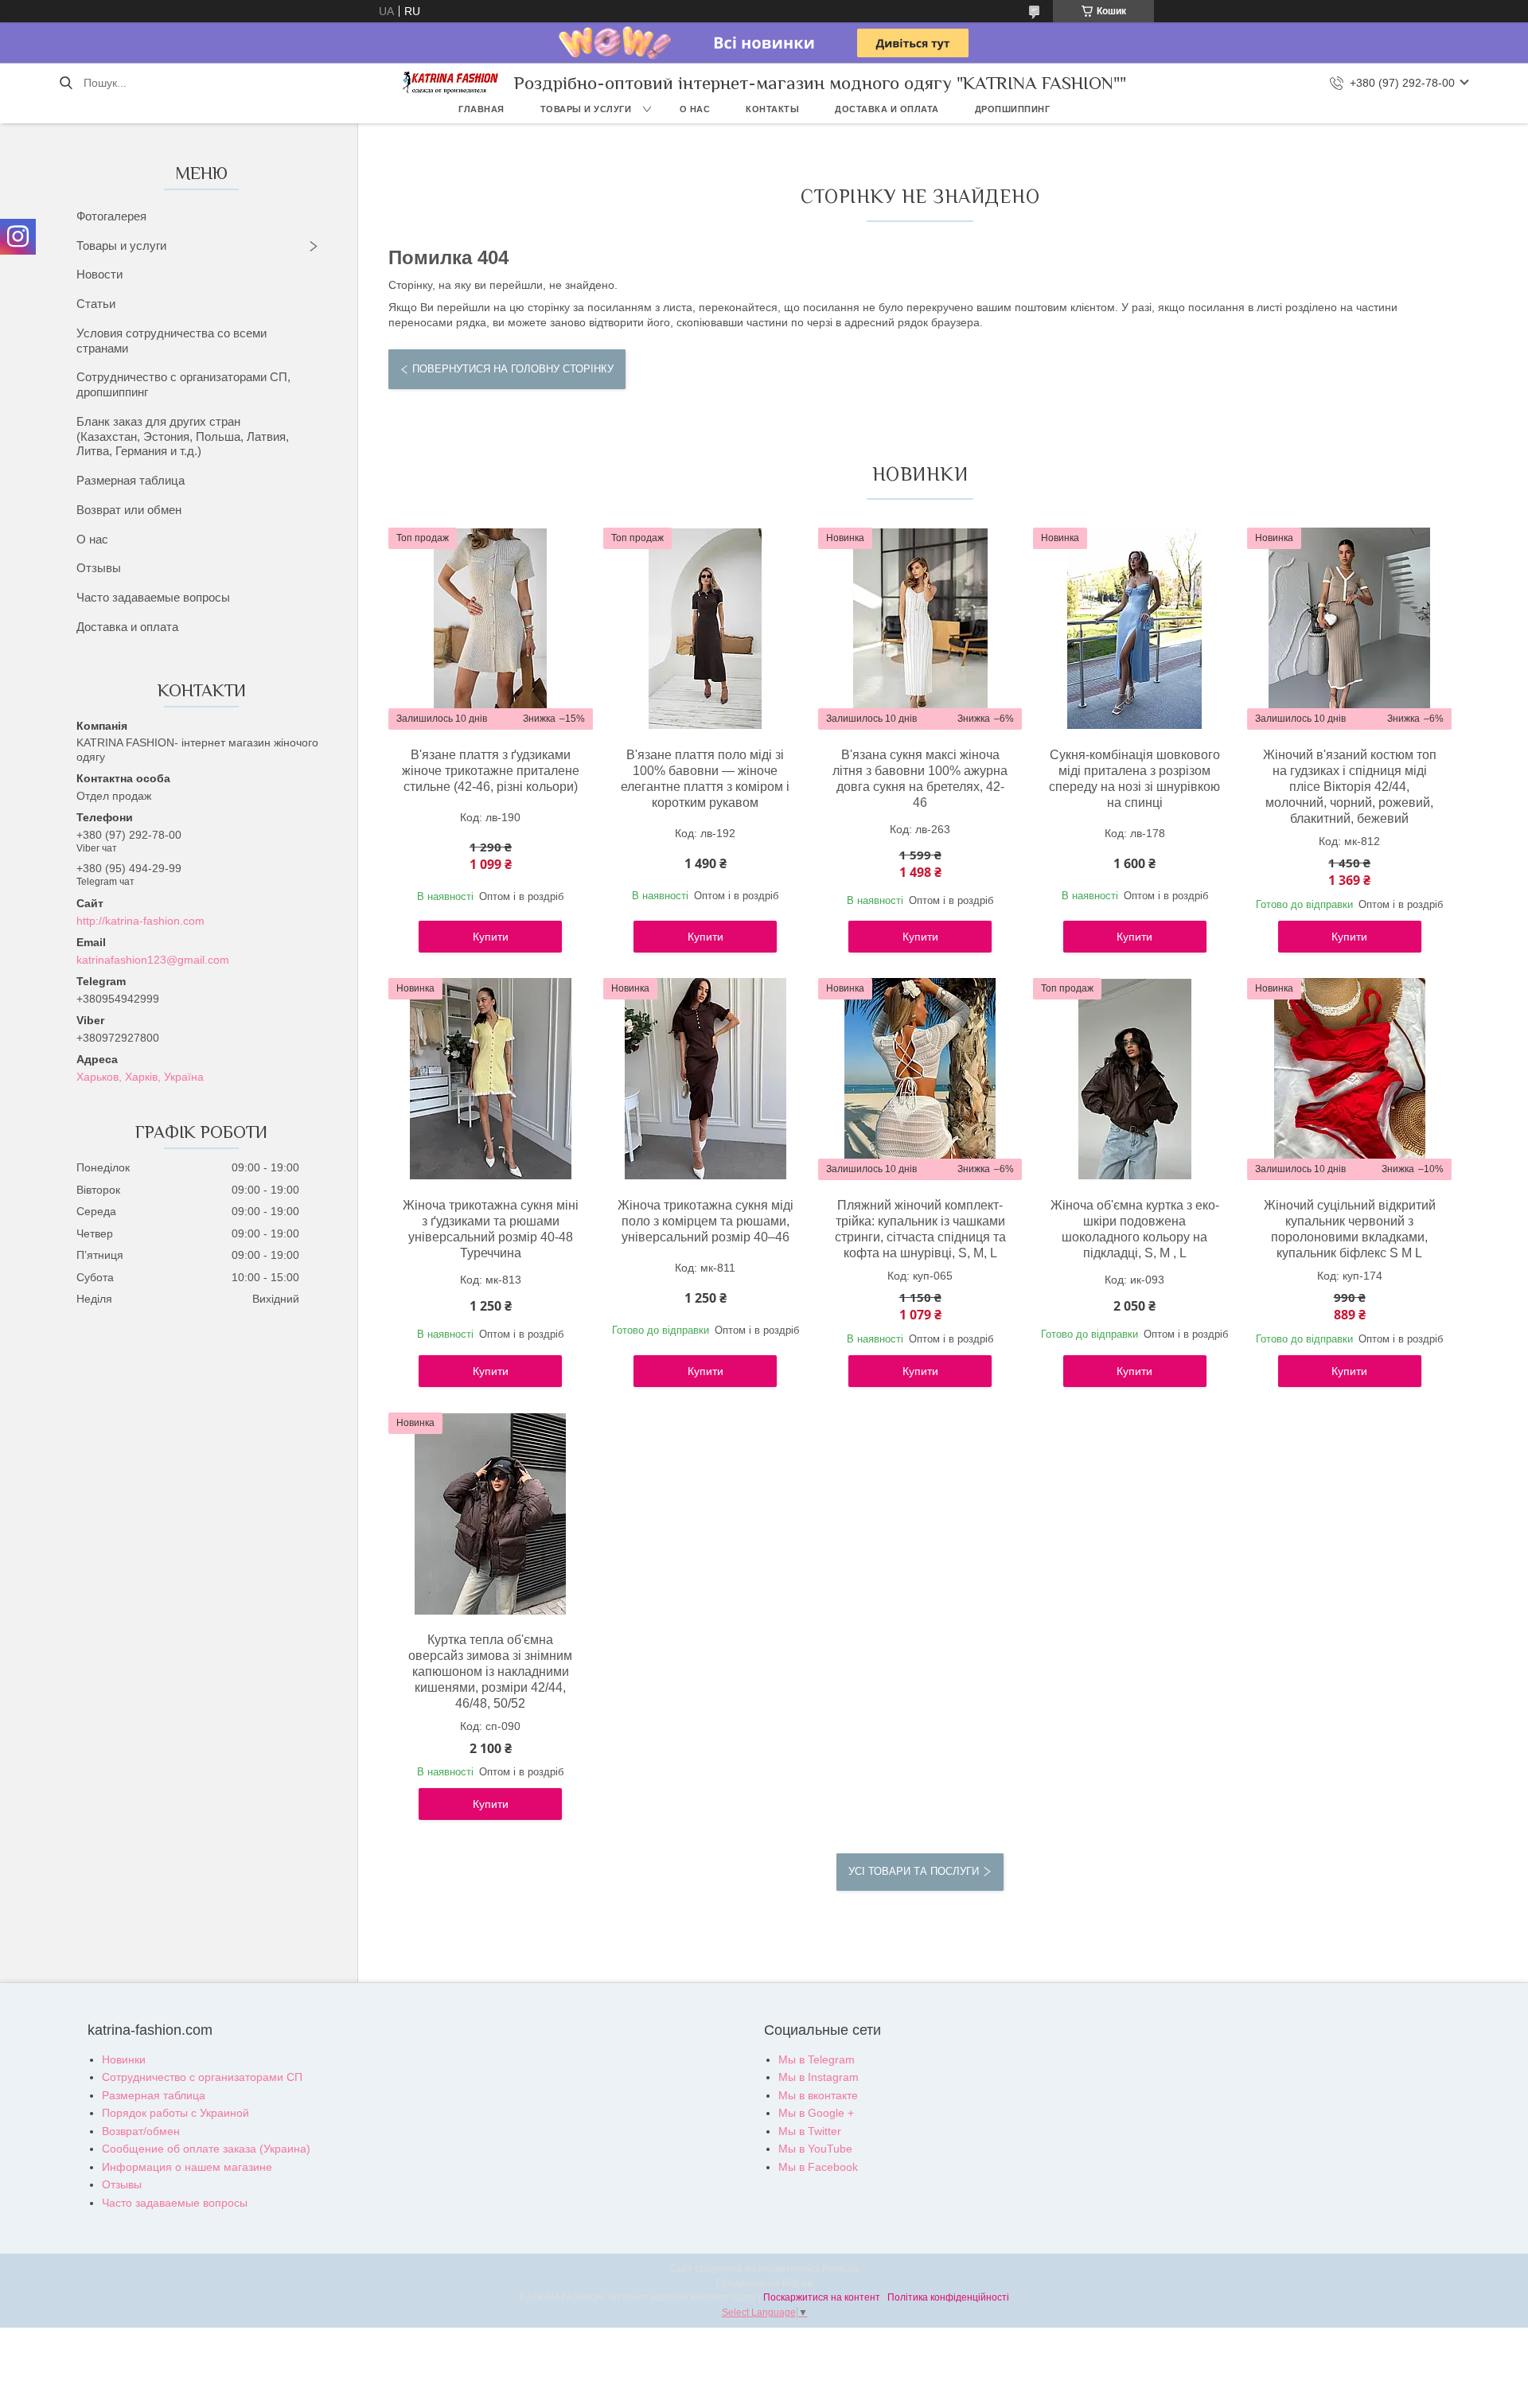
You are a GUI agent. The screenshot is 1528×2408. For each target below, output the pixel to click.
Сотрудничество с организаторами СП (202, 2077)
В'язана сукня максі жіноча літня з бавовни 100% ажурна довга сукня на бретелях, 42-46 (920, 779)
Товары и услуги (586, 109)
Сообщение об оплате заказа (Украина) (206, 2149)
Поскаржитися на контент (822, 2297)
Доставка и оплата (887, 109)
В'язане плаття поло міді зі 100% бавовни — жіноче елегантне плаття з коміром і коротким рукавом (705, 779)
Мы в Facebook (818, 2167)
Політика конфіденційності (948, 2297)
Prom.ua (840, 2269)
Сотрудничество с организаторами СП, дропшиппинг (183, 384)
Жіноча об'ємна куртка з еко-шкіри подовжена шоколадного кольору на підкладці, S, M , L (1135, 1229)
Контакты (772, 109)
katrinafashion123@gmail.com (153, 960)
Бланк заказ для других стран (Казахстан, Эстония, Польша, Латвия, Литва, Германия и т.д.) (183, 436)
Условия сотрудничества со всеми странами (172, 341)
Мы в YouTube (815, 2149)
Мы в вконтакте (818, 2095)
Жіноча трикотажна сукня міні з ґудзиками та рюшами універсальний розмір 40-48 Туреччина (491, 1229)
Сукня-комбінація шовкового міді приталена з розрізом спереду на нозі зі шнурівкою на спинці (1134, 779)
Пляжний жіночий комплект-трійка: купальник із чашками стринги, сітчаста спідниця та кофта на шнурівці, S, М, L (920, 1229)
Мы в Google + (816, 2113)
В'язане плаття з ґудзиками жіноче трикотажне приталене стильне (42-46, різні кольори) (491, 771)
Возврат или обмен (129, 510)
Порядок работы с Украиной (175, 2113)
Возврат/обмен (141, 2131)
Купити (491, 937)
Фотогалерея (111, 216)
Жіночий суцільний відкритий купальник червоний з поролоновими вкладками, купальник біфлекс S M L (1350, 1229)
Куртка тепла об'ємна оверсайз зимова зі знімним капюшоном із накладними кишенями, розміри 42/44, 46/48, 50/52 (490, 1672)
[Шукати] (66, 83)
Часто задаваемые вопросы (153, 597)
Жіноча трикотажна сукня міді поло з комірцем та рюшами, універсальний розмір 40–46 (706, 1221)
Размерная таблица (131, 480)
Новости (99, 274)
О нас (695, 109)
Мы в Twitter (810, 2131)
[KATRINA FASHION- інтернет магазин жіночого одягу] (450, 83)
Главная (481, 109)
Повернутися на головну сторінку (513, 369)
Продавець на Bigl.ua (764, 2283)
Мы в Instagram (819, 2077)
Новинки (124, 2059)
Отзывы (99, 568)
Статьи (96, 304)
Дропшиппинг (1013, 109)
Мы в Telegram (817, 2059)
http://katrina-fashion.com (140, 921)
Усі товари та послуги (914, 1871)
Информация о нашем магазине (187, 2167)
